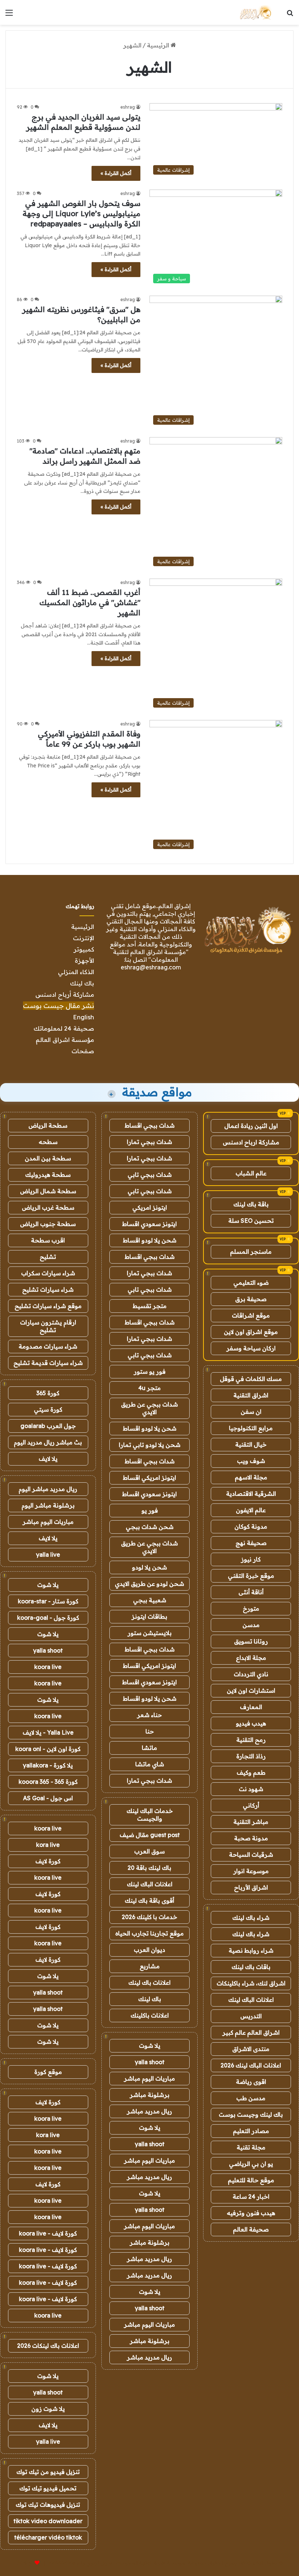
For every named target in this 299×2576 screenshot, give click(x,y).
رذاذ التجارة (251, 1756)
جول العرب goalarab (48, 1426)
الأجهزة (84, 960)
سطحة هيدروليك (48, 1175)
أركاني (251, 1805)
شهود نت (251, 1789)
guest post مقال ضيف (150, 1835)
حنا (150, 1731)
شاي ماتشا (150, 1764)
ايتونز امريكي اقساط (149, 1478)
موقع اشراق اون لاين (251, 1332)
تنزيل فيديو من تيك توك (48, 2472)
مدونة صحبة (251, 1838)
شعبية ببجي (150, 1600)
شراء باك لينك (251, 1918)
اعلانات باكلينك (150, 2015)
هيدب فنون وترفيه (251, 2213)
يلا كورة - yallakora (48, 1765)
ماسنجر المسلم (251, 1252)
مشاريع (150, 1966)
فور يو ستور (150, 1371)
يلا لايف (48, 1459)
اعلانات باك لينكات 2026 (48, 2346)
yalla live (48, 1554)
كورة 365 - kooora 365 (48, 1782)
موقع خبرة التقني (251, 1576)
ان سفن (251, 1412)
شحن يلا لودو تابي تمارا (150, 1445)
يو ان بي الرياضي (251, 2164)
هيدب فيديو (251, 1723)
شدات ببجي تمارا (149, 1142)
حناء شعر (149, 1715)
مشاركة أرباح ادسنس (65, 994)
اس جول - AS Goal (48, 1798)
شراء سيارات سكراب (48, 1273)
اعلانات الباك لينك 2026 (251, 2065)
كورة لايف (48, 1861)
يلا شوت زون (48, 2409)
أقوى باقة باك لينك (149, 1900)
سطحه (48, 1142)
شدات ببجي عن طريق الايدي (149, 1408)
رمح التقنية (251, 1740)
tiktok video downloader (48, 2521)
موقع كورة (48, 2072)
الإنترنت (84, 938)
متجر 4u (149, 1388)
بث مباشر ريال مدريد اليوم (48, 1442)
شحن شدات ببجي (150, 1527)
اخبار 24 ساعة (251, 2196)
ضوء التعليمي (251, 1283)
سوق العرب (149, 1851)
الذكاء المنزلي (76, 972)
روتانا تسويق (251, 1641)
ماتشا (149, 1748)
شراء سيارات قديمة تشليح (48, 1363)
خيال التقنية (251, 1444)
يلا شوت (150, 2046)
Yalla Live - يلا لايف (48, 1732)
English (84, 1017)
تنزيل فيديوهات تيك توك (48, 2505)
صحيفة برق (251, 1299)
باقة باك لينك (251, 1204)
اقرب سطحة (48, 1240)
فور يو (150, 1510)
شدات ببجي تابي (150, 1175)
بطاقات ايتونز (149, 1616)
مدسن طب (251, 2098)
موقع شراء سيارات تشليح (48, 1306)
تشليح (48, 1257)
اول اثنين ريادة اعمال (251, 1126)
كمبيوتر (84, 949)
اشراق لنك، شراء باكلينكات (251, 1983)
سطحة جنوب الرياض (48, 1224)
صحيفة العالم (251, 2229)
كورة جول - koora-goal (48, 1618)
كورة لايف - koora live (48, 2233)
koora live (48, 1667)
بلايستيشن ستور (150, 1633)
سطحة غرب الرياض (48, 1207)
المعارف (251, 1707)
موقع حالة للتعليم (251, 2180)
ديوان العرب (149, 1950)
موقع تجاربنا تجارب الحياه (149, 1933)
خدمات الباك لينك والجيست (150, 1815)
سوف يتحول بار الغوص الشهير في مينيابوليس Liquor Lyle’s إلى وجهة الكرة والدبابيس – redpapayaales (81, 213)
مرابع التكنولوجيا (251, 1428)
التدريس (251, 2016)
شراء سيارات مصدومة (48, 1346)
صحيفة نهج (251, 1543)
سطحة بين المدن (48, 1158)
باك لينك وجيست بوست (251, 2114)
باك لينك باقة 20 (149, 1868)
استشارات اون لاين (251, 1690)
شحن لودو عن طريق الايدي (149, 1584)
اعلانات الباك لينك (251, 2000)
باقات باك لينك (251, 1967)
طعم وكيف (251, 1773)
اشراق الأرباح (251, 1887)
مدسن (251, 1625)
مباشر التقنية (251, 1822)
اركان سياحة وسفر (251, 1348)
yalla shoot (150, 2062)
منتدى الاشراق (251, 2049)
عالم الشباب (251, 1173)
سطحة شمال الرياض (48, 1191)
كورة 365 (48, 1393)
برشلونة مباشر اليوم (48, 1505)
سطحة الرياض (48, 1125)
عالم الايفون (251, 1510)
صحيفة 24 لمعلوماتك (64, 1028)
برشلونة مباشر (150, 2095)
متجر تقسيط (150, 1306)
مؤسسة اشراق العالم (65, 1040)
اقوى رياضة (251, 2082)
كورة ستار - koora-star (48, 1601)
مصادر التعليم (251, 2131)
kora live (48, 1845)
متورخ (251, 1608)
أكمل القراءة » (116, 173)
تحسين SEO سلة (251, 1221)
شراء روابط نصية (251, 1950)
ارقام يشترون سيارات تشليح (48, 1326)
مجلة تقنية (251, 2147)
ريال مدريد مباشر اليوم (48, 1489)
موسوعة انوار (251, 1871)
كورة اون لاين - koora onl (48, 1749)
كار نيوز (251, 1559)
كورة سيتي (48, 1409)
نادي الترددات (251, 1674)
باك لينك (82, 983)
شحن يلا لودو (149, 1567)
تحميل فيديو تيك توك (48, 2488)
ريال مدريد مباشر (149, 2111)
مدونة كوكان (251, 1526)
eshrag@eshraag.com (151, 967)
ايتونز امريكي (150, 1207)
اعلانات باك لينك (149, 1982)
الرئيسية (159, 45)
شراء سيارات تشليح (48, 1289)
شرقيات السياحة (251, 1855)
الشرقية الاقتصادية (251, 1494)
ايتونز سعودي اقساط (149, 1224)
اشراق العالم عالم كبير (251, 2032)
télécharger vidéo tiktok (48, 2537)
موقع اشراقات (251, 1315)
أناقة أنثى (251, 1592)
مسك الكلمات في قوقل (251, 1379)
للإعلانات (25, 2563)
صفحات (83, 1051)
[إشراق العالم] (255, 12)
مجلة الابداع (251, 1658)
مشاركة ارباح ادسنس (251, 1142)
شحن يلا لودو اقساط (150, 1240)
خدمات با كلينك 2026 (149, 1917)
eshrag (128, 107)
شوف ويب (251, 1461)
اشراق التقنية (251, 1395)
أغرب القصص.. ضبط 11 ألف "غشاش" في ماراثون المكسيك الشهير (90, 602)
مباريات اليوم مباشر (149, 2078)
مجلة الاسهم (251, 1477)
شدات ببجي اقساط (150, 1125)
